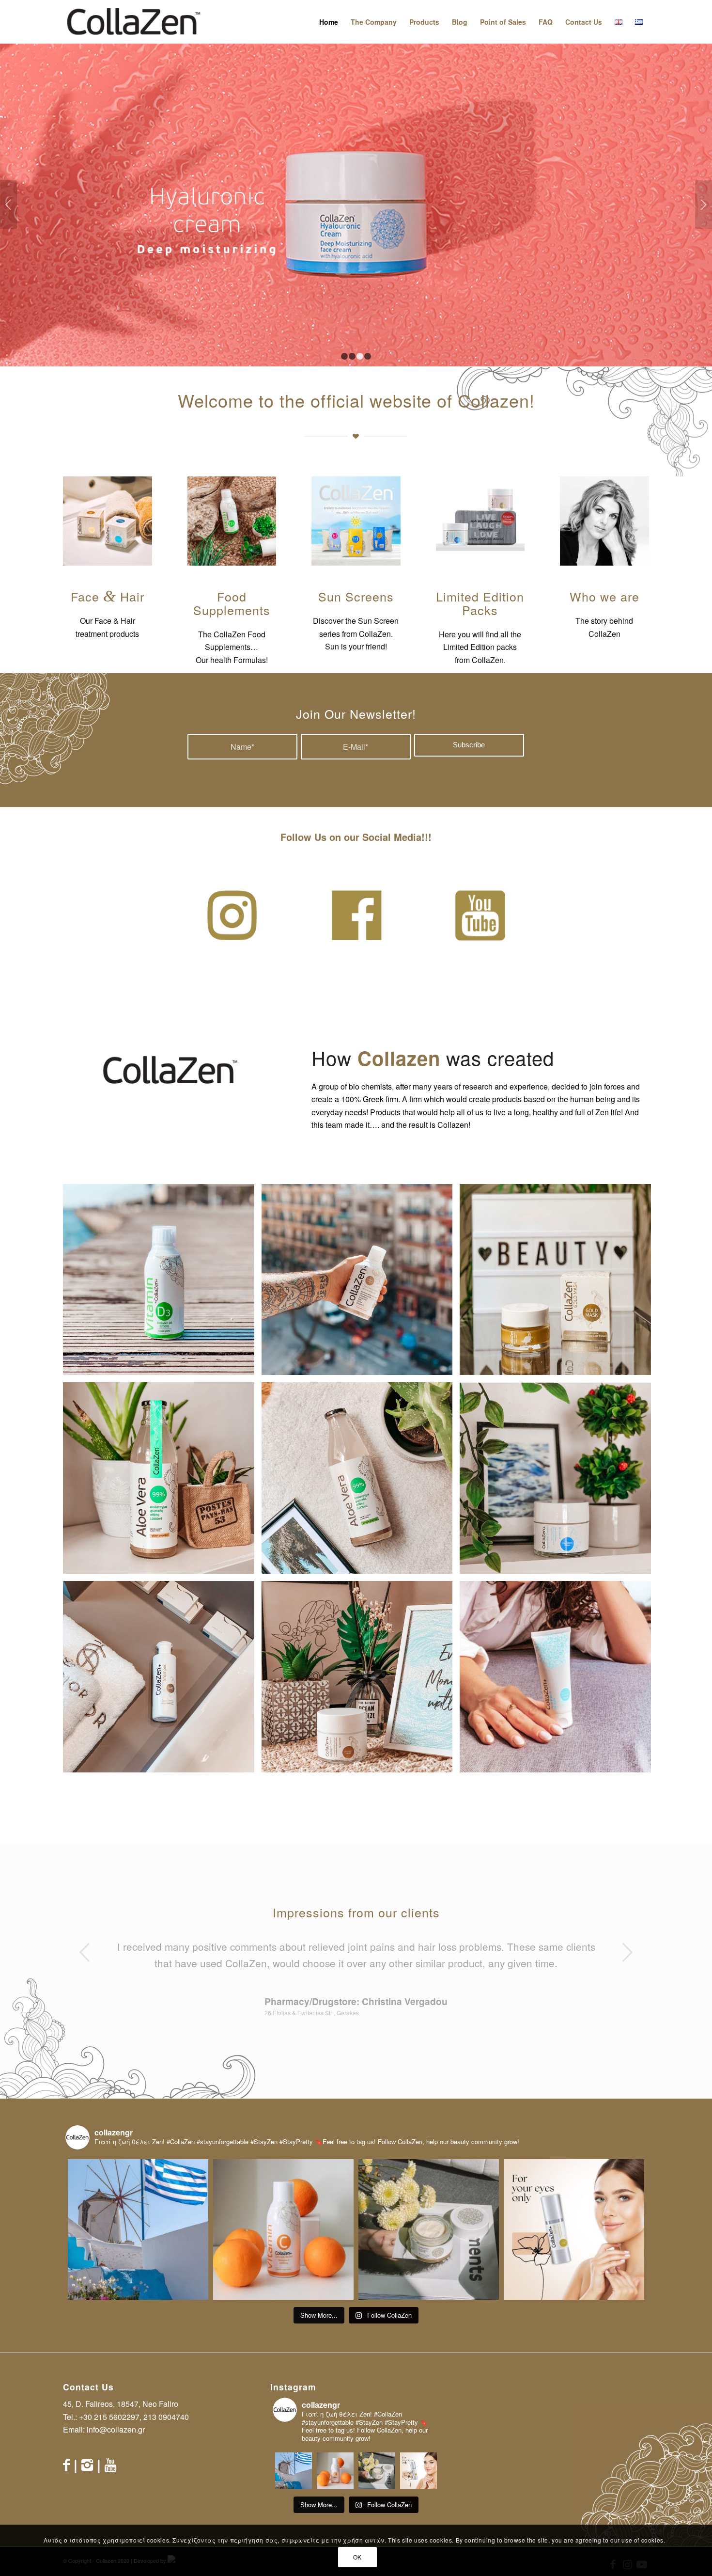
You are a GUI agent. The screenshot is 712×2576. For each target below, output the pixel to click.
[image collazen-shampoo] (162, 1680)
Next (704, 205)
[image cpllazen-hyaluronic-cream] (559, 1482)
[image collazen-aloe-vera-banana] (162, 1482)
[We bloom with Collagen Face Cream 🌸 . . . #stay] (429, 2229)
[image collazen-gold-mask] (559, 1283)
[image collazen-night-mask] (559, 1680)
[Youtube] (110, 2464)
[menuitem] (329, 22)
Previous (8, 205)
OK (357, 2557)
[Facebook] (66, 2464)
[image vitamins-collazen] (162, 1283)
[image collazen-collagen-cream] (361, 1680)
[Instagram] (87, 2464)
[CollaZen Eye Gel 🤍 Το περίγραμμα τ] (574, 2229)
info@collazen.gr (116, 2429)
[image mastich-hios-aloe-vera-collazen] (361, 1482)
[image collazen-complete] (361, 1283)
